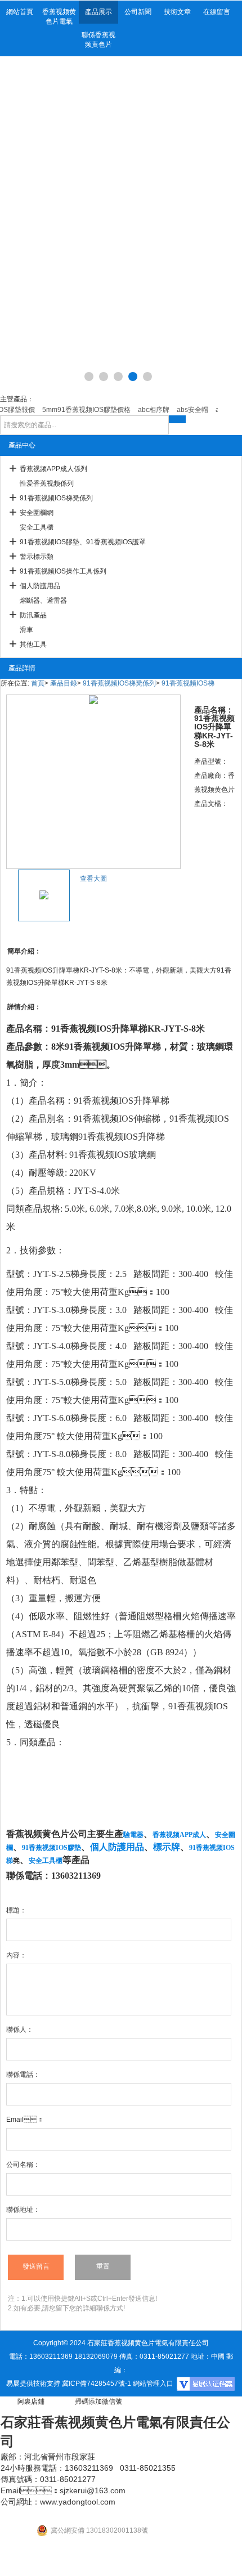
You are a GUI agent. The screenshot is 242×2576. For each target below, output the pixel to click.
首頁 (38, 683)
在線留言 (217, 12)
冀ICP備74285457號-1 (97, 2384)
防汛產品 (33, 615)
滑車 (26, 630)
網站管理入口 (153, 2384)
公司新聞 (138, 12)
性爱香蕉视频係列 (47, 483)
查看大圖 (93, 879)
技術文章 (177, 12)
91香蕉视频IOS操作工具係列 (63, 571)
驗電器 (133, 1835)
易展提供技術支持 (33, 2384)
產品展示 (98, 12)
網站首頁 (20, 12)
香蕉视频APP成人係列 (53, 469)
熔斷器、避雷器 (43, 601)
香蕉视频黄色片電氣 (59, 17)
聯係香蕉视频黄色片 (98, 40)
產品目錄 (64, 683)
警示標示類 (37, 557)
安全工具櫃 (37, 527)
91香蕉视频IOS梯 (188, 683)
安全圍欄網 (37, 513)
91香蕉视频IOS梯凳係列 (56, 498)
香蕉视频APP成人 (179, 1835)
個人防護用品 (40, 586)
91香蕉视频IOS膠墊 (51, 1848)
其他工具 (33, 644)
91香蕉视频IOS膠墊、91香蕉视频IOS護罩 (83, 542)
